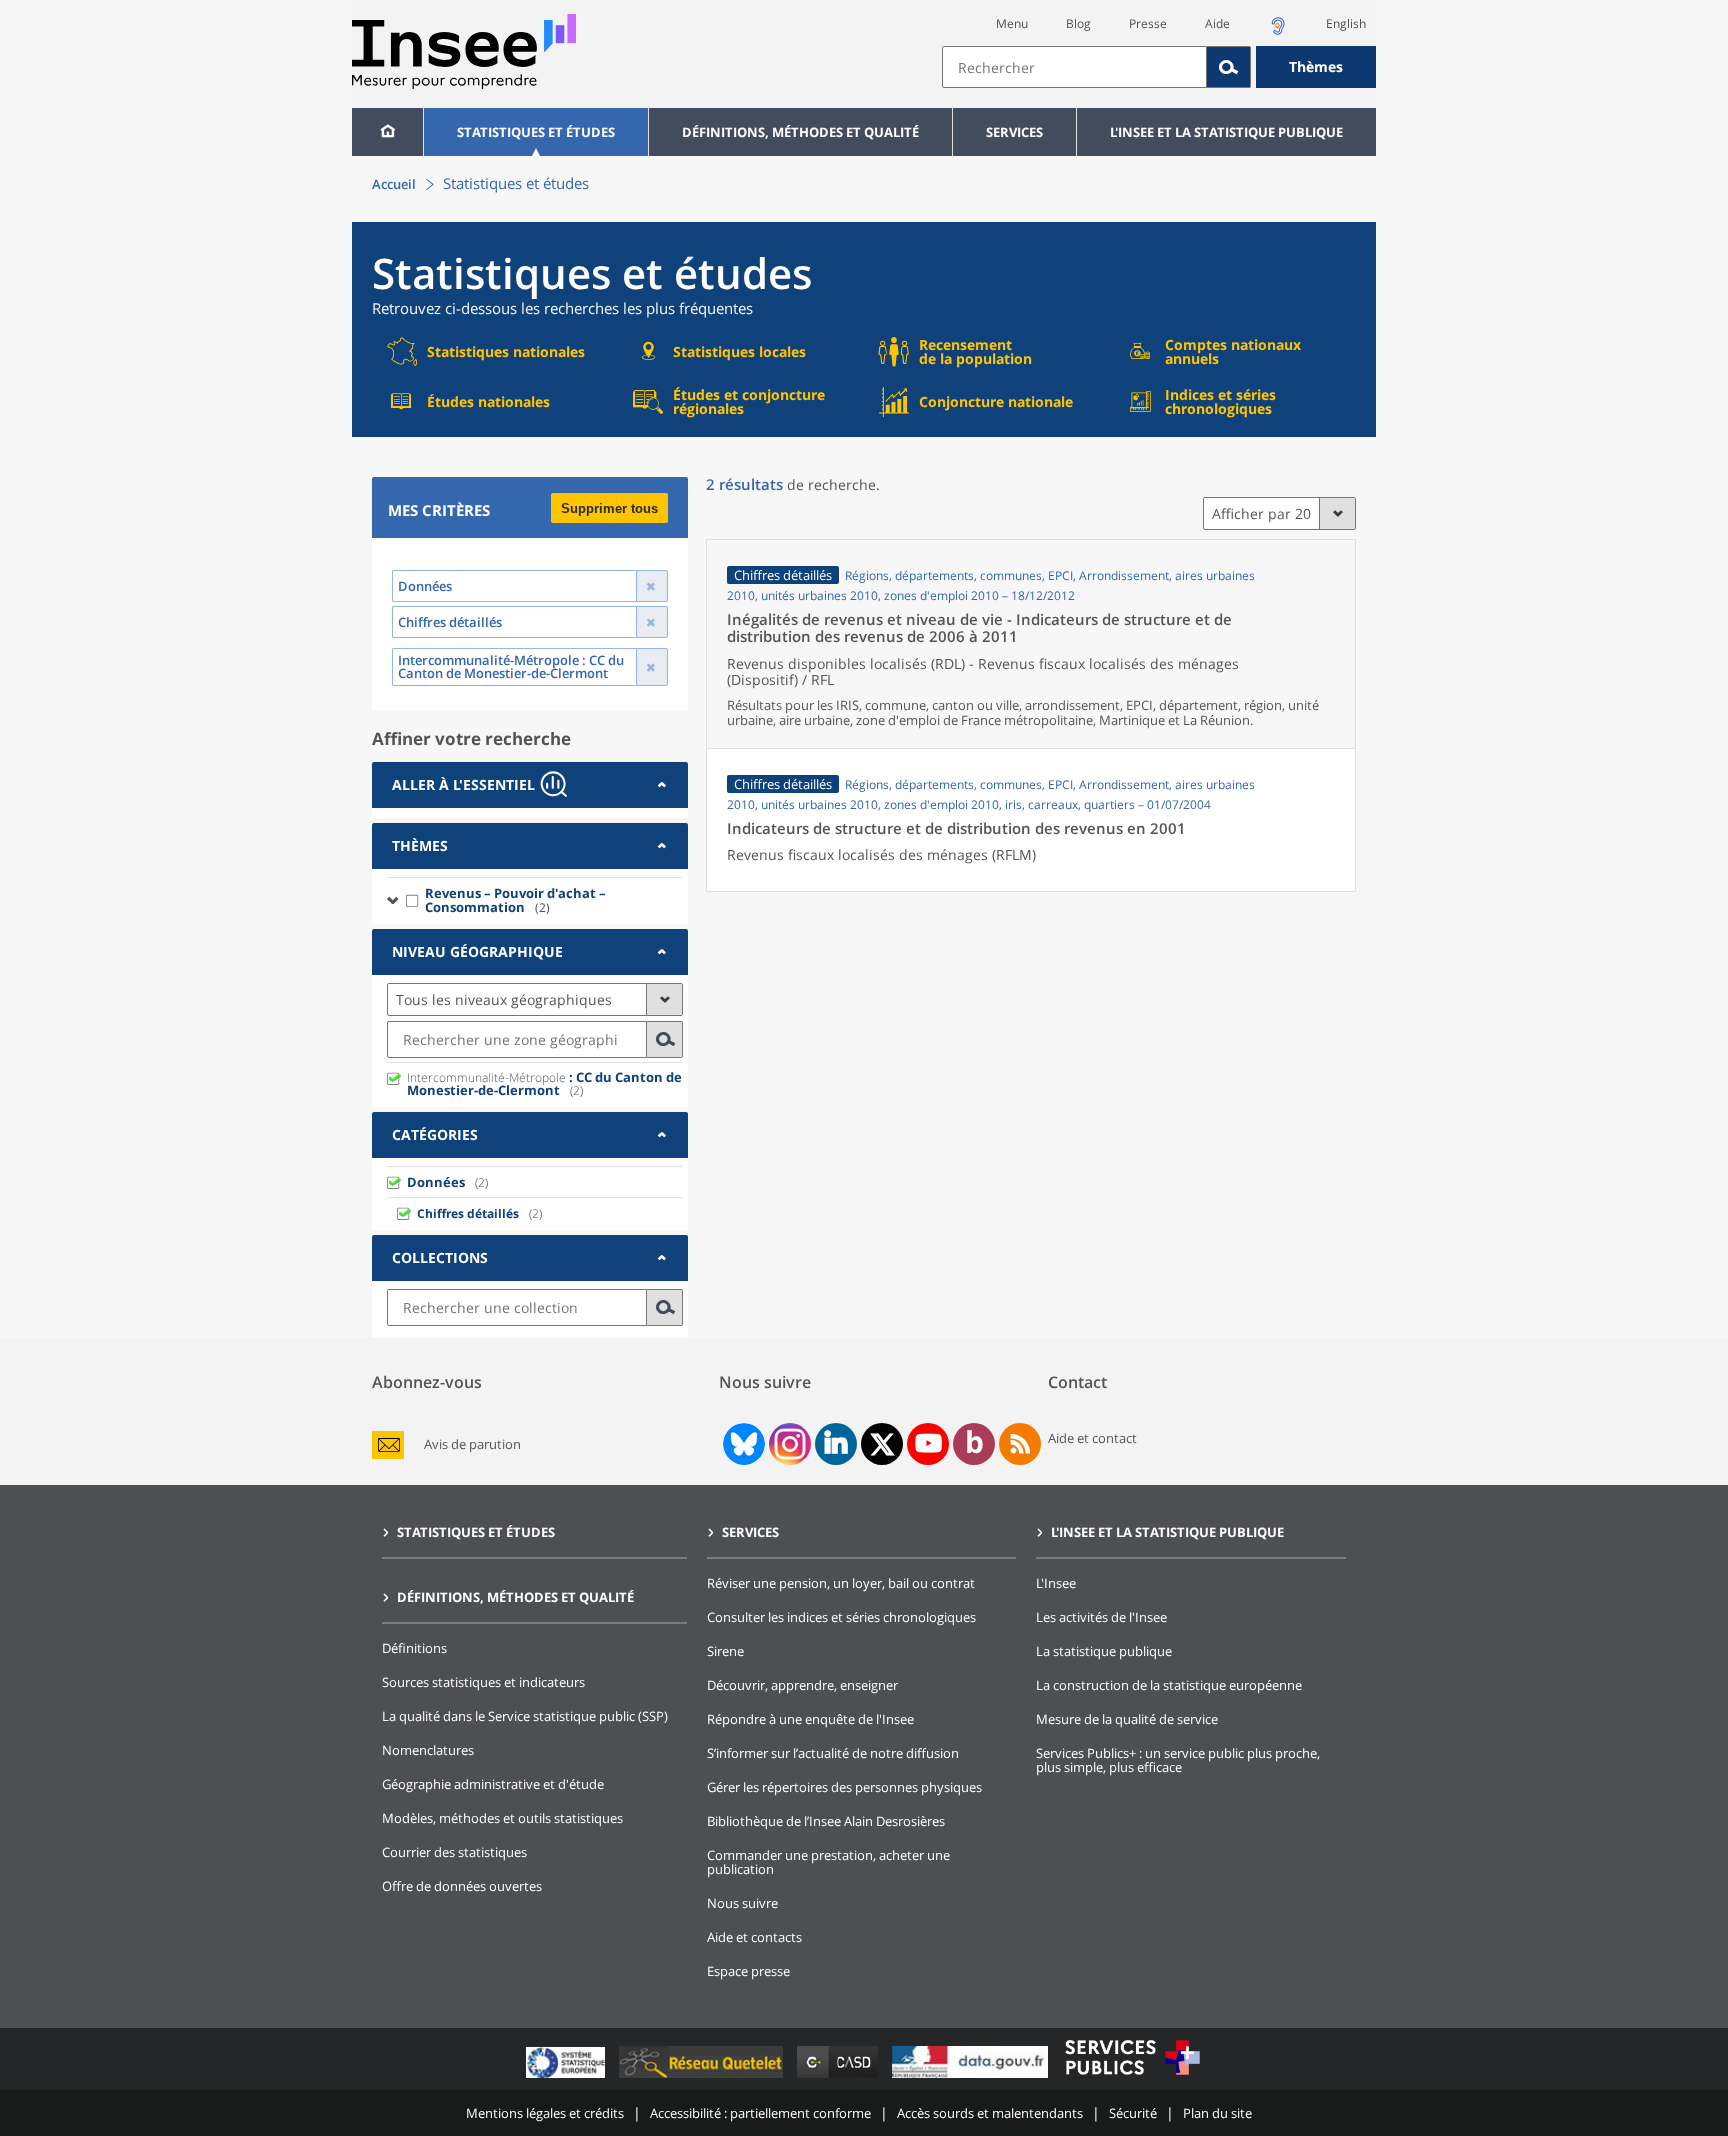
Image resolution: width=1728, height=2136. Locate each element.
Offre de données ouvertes (462, 1886)
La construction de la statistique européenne (1169, 1685)
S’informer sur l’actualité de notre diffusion (833, 1753)
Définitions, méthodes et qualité (800, 132)
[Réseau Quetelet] (703, 2077)
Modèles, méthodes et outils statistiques (502, 1818)
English (1346, 23)
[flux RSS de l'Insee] (1020, 1444)
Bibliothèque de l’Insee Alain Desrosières (826, 1821)
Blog (1078, 23)
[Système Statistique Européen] (567, 2077)
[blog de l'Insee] (974, 1444)
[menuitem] (387, 132)
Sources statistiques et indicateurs (483, 1682)
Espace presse (748, 1971)
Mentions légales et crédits (545, 2113)
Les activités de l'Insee (1101, 1617)
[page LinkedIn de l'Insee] (836, 1444)
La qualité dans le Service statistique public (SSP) (525, 1716)
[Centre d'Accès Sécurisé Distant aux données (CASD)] (839, 2077)
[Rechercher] (1229, 67)
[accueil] (387, 132)
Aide (1217, 23)
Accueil (394, 184)
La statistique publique (1104, 1651)
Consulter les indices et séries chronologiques (841, 1617)
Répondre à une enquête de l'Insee (810, 1719)
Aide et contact (1092, 1438)
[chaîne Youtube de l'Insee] (928, 1444)
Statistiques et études (536, 132)
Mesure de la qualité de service (1127, 1719)
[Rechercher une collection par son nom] (665, 1307)
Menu (1012, 23)
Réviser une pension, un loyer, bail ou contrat (841, 1583)
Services (1014, 132)
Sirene (725, 1651)
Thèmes (1316, 66)
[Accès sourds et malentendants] (1278, 31)
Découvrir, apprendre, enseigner (802, 1685)
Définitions (414, 1648)
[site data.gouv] (972, 2077)
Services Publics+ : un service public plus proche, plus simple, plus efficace (1178, 1760)
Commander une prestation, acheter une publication (828, 1862)
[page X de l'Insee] (882, 1444)
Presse (1148, 23)
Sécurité (1133, 2113)
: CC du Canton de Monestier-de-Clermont (544, 1083)
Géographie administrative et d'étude (493, 1784)
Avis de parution (472, 1444)
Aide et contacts (754, 1937)
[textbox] (1074, 67)
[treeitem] (535, 899)
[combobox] (1159, 67)
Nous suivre (742, 1903)
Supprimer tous (609, 508)
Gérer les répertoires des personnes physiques (844, 1787)
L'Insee (1056, 1583)
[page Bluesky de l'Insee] (742, 1444)
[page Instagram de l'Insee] (788, 1444)
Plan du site (1217, 2113)
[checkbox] (413, 900)
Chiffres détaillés (468, 1213)
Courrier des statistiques (454, 1852)
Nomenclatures (428, 1750)
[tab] (530, 785)
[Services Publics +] (1132, 2077)
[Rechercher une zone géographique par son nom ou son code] (665, 1039)
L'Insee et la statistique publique (1226, 132)
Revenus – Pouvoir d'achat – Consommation (515, 900)
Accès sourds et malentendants (990, 2113)
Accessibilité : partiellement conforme (760, 2113)
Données (436, 1182)
